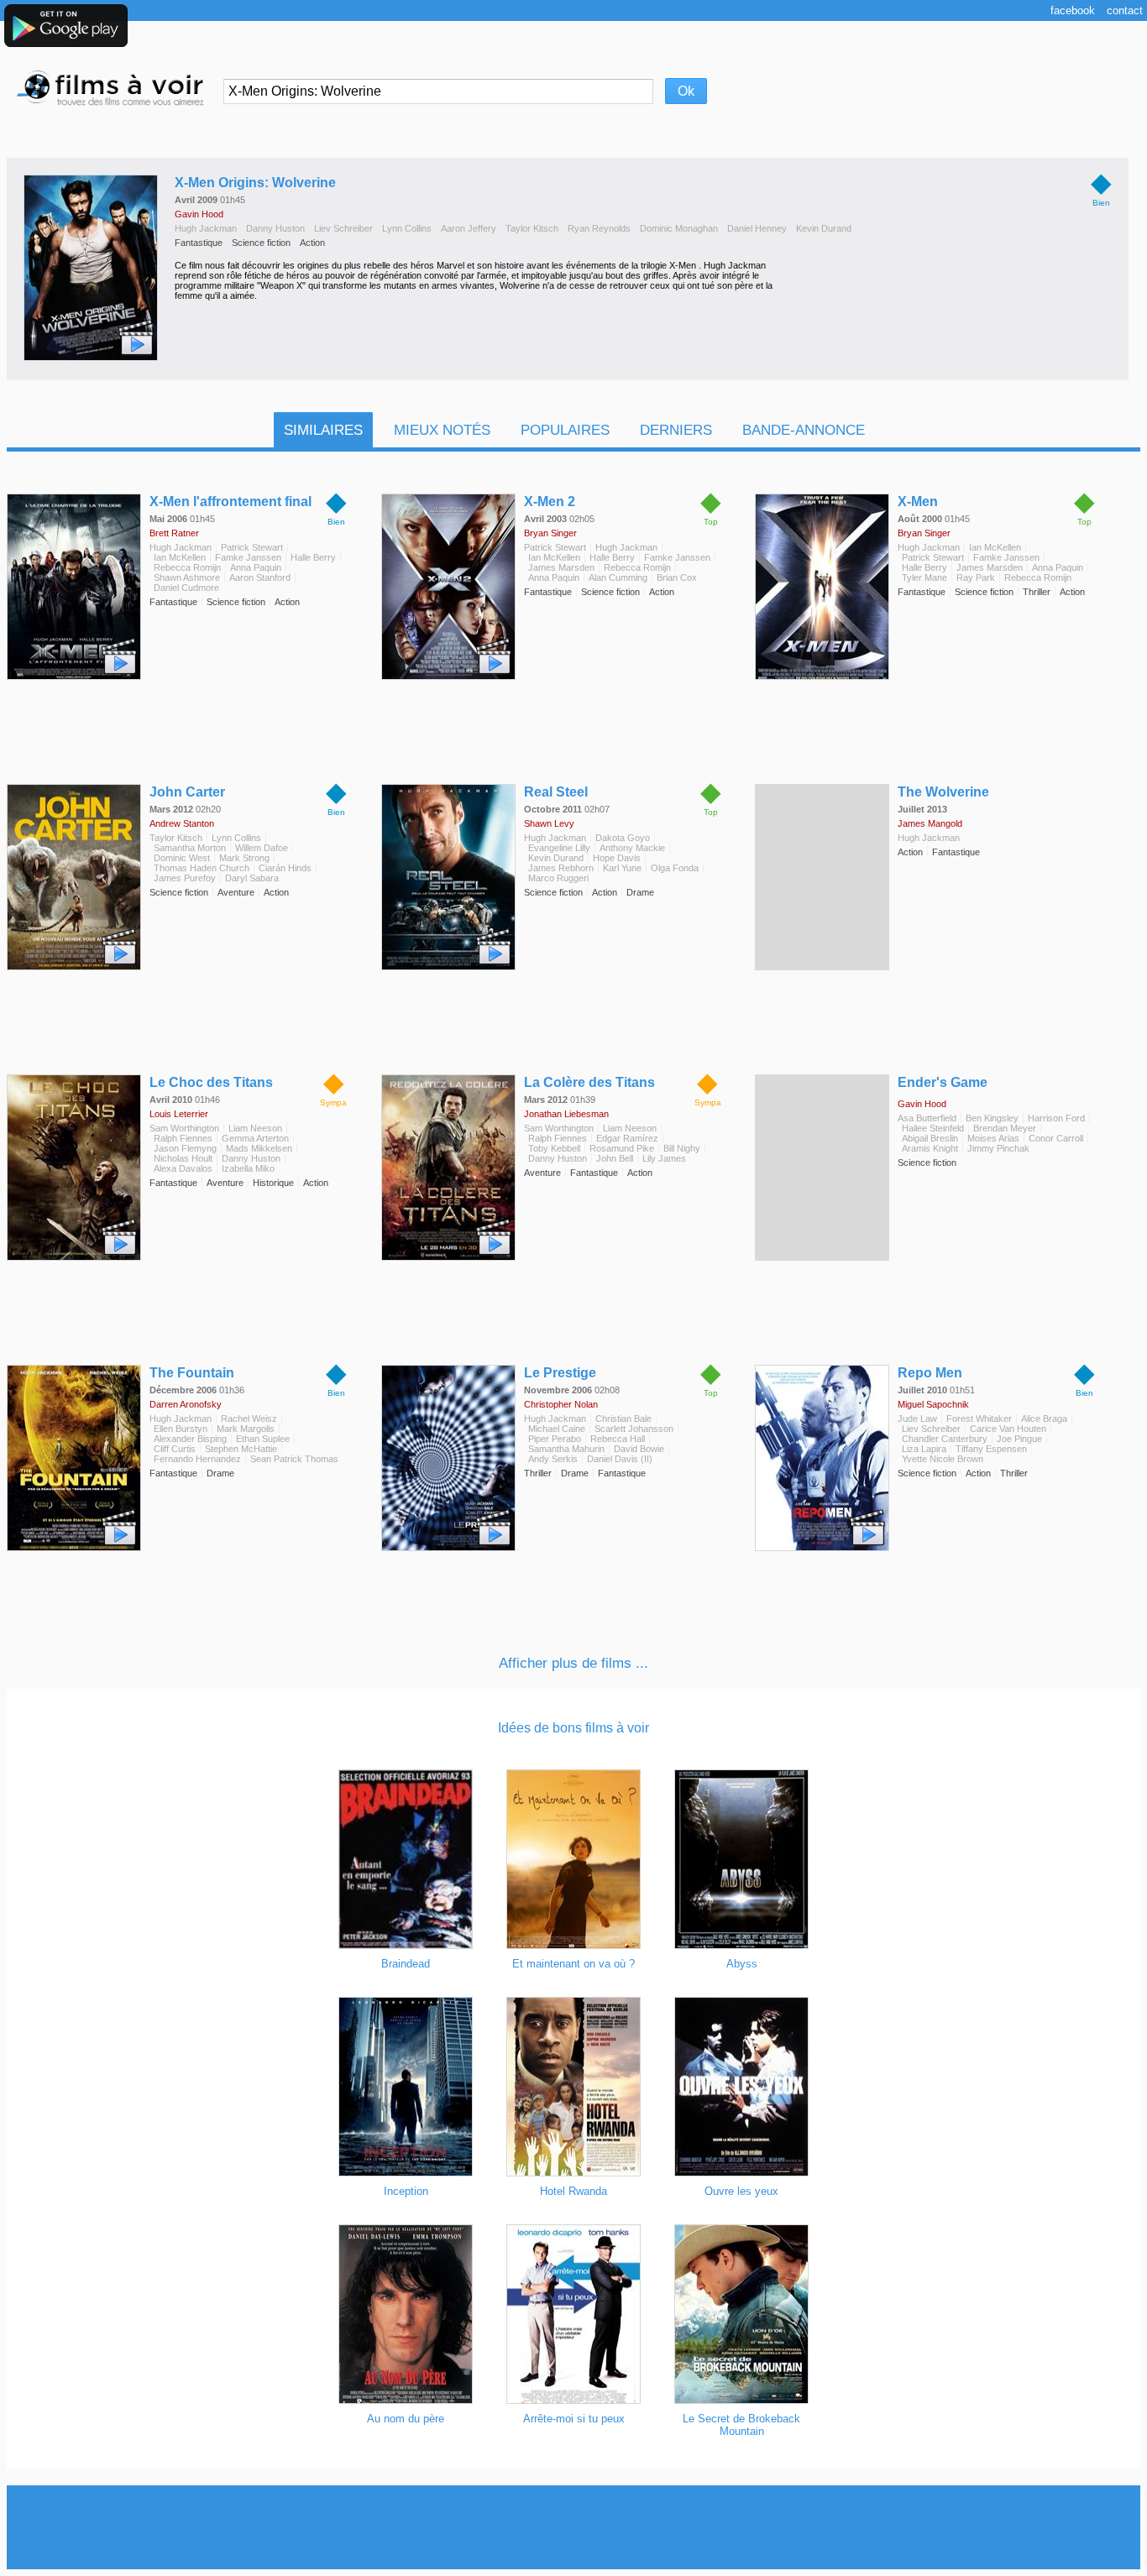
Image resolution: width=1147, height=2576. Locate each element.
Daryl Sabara (252, 878)
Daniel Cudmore (186, 588)
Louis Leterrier (179, 1114)
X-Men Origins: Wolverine (255, 183)
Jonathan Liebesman (566, 1114)
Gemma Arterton (255, 1138)
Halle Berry (313, 557)
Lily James (664, 1158)
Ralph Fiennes (183, 1138)
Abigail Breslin (930, 1138)
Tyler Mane (924, 577)
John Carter (187, 792)
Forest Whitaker (979, 1419)
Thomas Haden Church (202, 868)
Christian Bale (623, 1419)
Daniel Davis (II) (620, 1459)
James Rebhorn (561, 868)
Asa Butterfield (927, 1118)
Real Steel (556, 792)
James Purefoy (185, 878)
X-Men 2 (550, 502)
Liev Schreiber (343, 228)
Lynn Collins (407, 228)
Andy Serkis (553, 1459)
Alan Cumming (618, 577)
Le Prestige (560, 1373)
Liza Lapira (924, 1449)
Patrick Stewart (252, 547)
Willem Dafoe (262, 848)
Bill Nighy (682, 1148)
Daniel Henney (757, 228)
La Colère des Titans (589, 1082)
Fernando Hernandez (197, 1459)
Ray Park (976, 577)
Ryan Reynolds (599, 228)
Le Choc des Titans (211, 1082)
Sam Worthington (184, 1128)
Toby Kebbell (554, 1148)
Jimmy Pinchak (998, 1148)
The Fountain (192, 1373)
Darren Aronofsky (186, 1404)
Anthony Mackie (632, 848)
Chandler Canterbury (945, 1439)
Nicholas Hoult (183, 1158)
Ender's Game (943, 1082)
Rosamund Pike (622, 1148)
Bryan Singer (550, 533)
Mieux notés (442, 430)
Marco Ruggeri (558, 878)
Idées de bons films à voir (573, 1728)
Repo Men (930, 1373)
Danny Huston (275, 228)
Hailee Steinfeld (933, 1128)
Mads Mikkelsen (259, 1148)
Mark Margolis (246, 1429)
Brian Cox (677, 577)
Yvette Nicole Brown (943, 1459)
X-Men (918, 502)
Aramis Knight (930, 1148)
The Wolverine (943, 792)
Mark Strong (244, 858)
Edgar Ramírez (627, 1138)
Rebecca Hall (618, 1439)
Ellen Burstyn (181, 1429)
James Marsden (561, 567)
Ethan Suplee (263, 1439)
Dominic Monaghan (679, 228)
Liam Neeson (255, 1128)
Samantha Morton (190, 848)
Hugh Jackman (206, 228)
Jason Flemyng (185, 1148)
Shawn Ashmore (187, 577)
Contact (1125, 10)
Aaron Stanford (260, 577)
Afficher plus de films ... (573, 1663)
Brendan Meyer (1005, 1128)
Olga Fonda (675, 868)
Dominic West (182, 858)
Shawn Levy (549, 823)
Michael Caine (557, 1429)
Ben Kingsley (992, 1118)
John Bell (615, 1158)
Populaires (565, 430)
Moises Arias (993, 1138)
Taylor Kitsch (532, 228)
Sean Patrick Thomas (294, 1459)
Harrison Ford (1056, 1118)
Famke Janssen (248, 557)
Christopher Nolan (561, 1404)
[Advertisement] (573, 2527)
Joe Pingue (1019, 1439)
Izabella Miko (248, 1168)
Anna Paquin (256, 567)
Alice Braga (1044, 1419)
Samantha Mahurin (566, 1449)
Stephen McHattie (241, 1449)
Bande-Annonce (804, 430)
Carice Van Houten (1008, 1429)
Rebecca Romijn (187, 567)
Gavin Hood (199, 214)
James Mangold (930, 823)
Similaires (323, 430)
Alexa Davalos (183, 1168)
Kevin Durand (824, 228)
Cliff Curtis (175, 1449)
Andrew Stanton (182, 823)
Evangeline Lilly (559, 848)
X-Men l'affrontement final (230, 502)
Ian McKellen (180, 557)
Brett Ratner (174, 533)
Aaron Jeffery (469, 228)
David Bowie (639, 1449)
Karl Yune (622, 868)
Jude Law (917, 1419)
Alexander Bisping (190, 1439)
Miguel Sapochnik (933, 1404)
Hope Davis (617, 858)
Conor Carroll (1056, 1138)
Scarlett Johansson (634, 1429)
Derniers (676, 430)
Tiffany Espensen (991, 1449)
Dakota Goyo (623, 838)
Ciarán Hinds (285, 868)
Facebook (1073, 10)
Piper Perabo (555, 1439)
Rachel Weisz (249, 1419)
